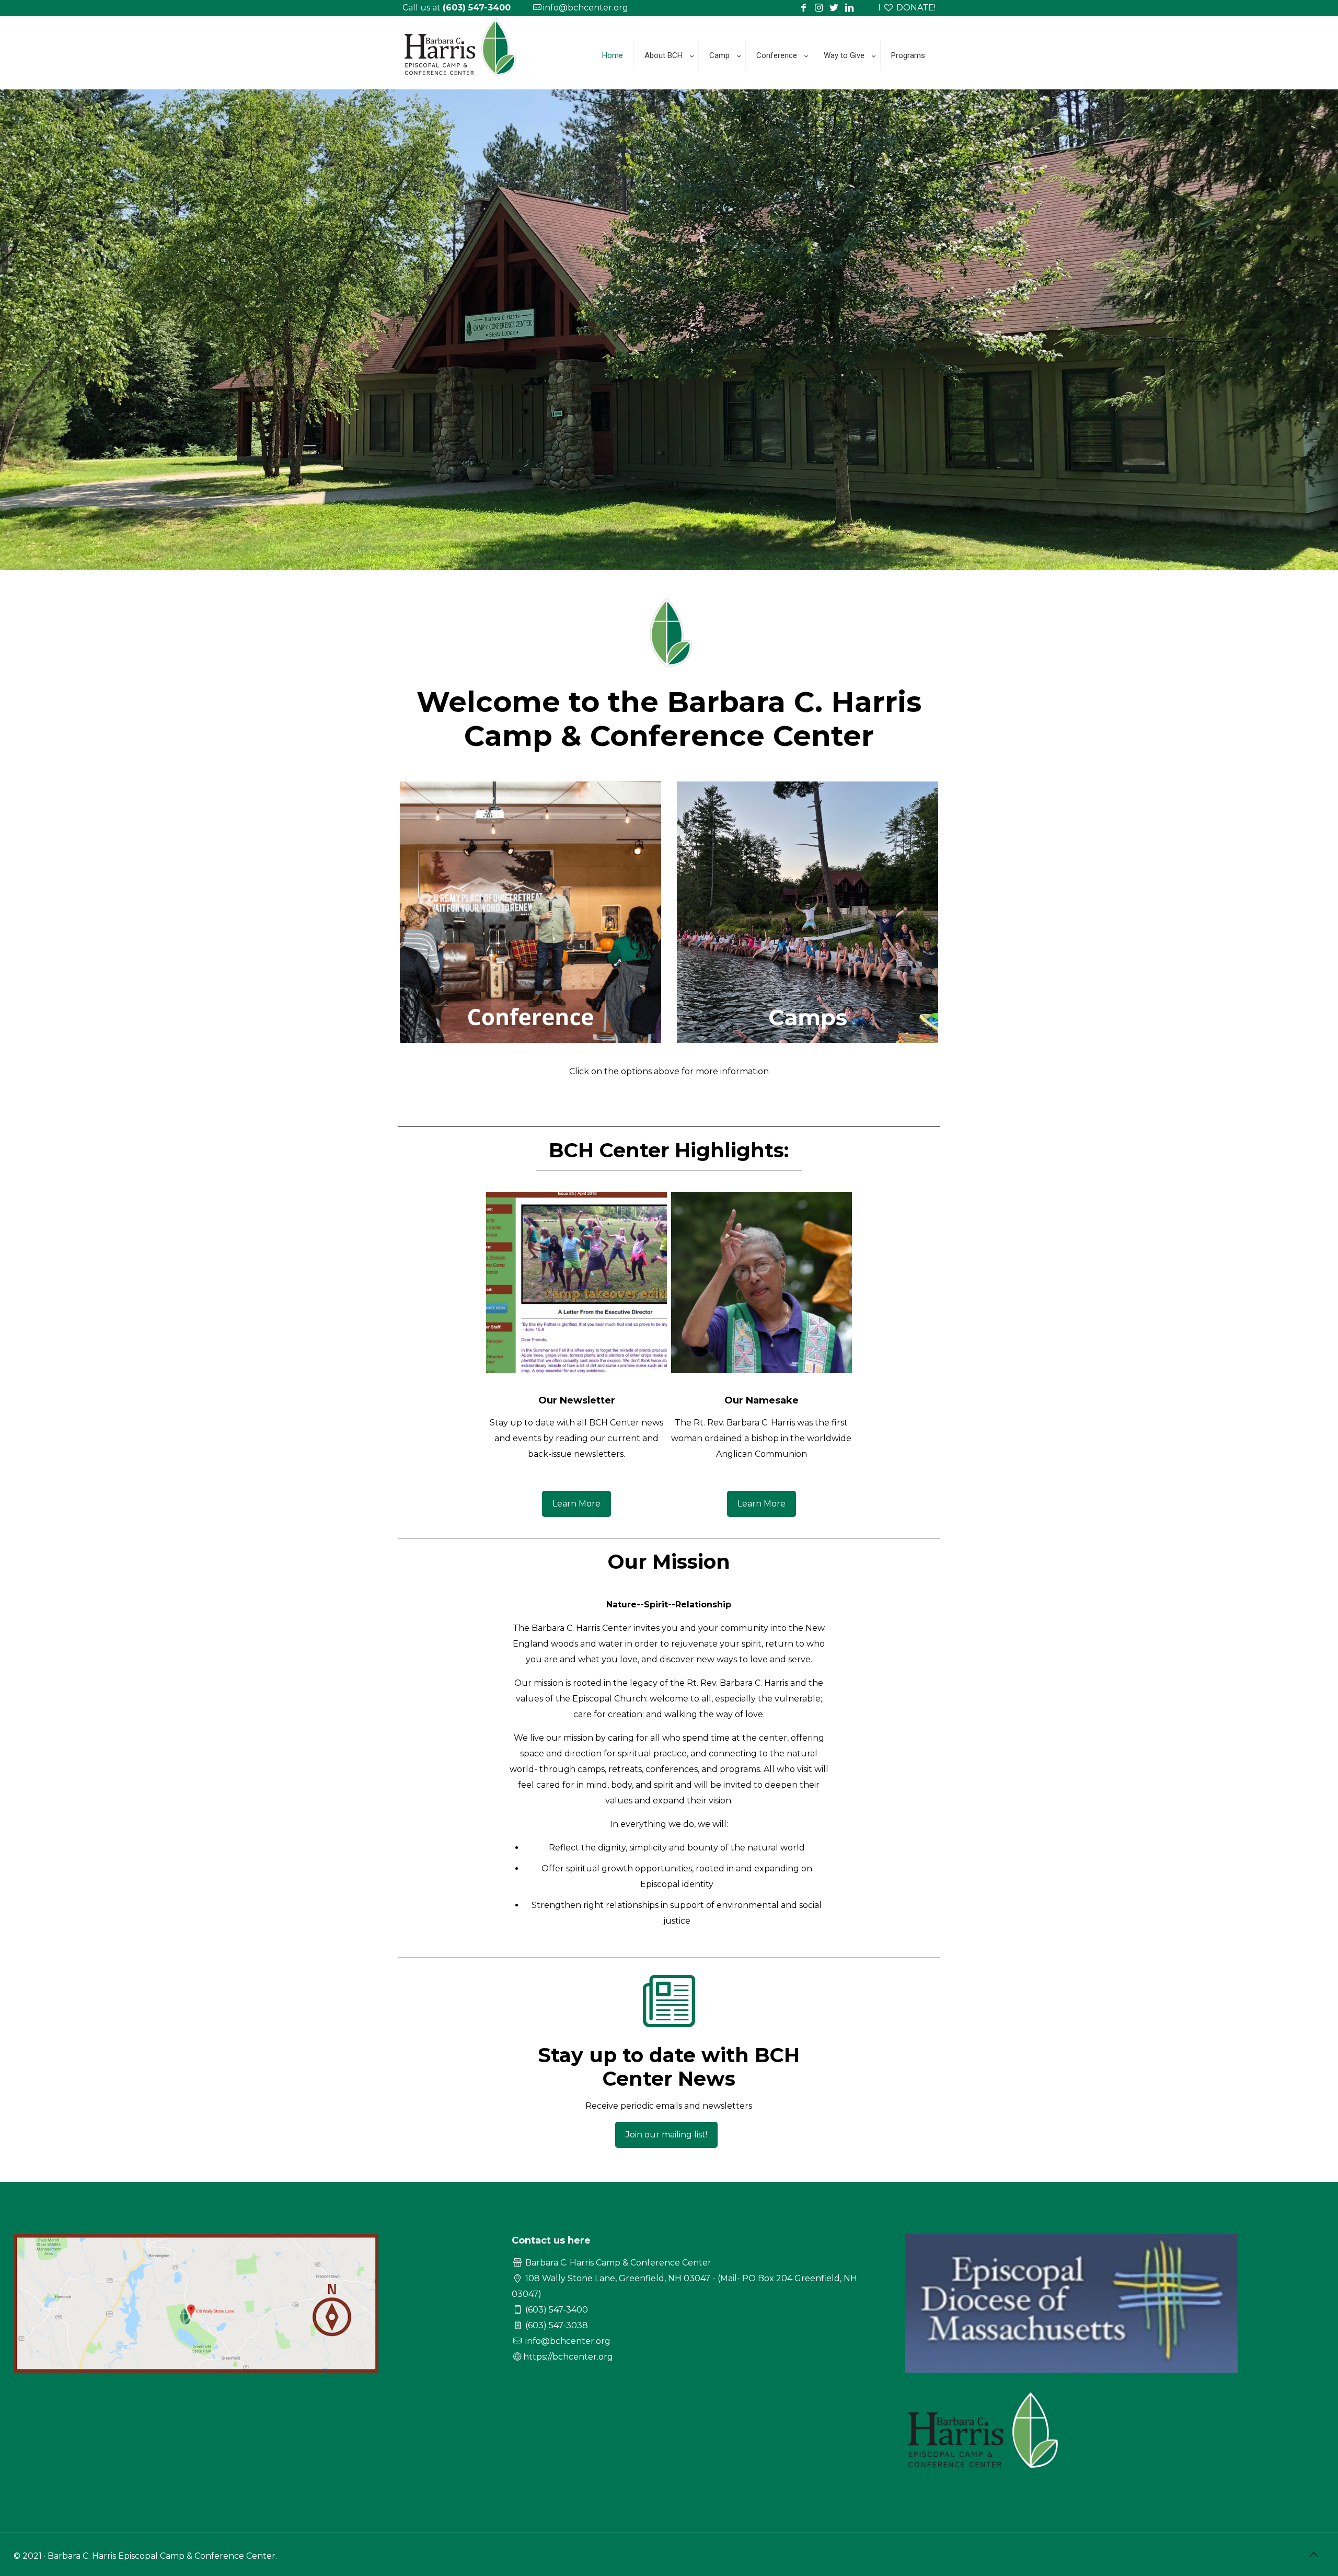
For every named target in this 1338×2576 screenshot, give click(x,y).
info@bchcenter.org (586, 8)
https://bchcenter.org (568, 2357)
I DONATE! (907, 8)
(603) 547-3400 (557, 2310)
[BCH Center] (461, 81)
